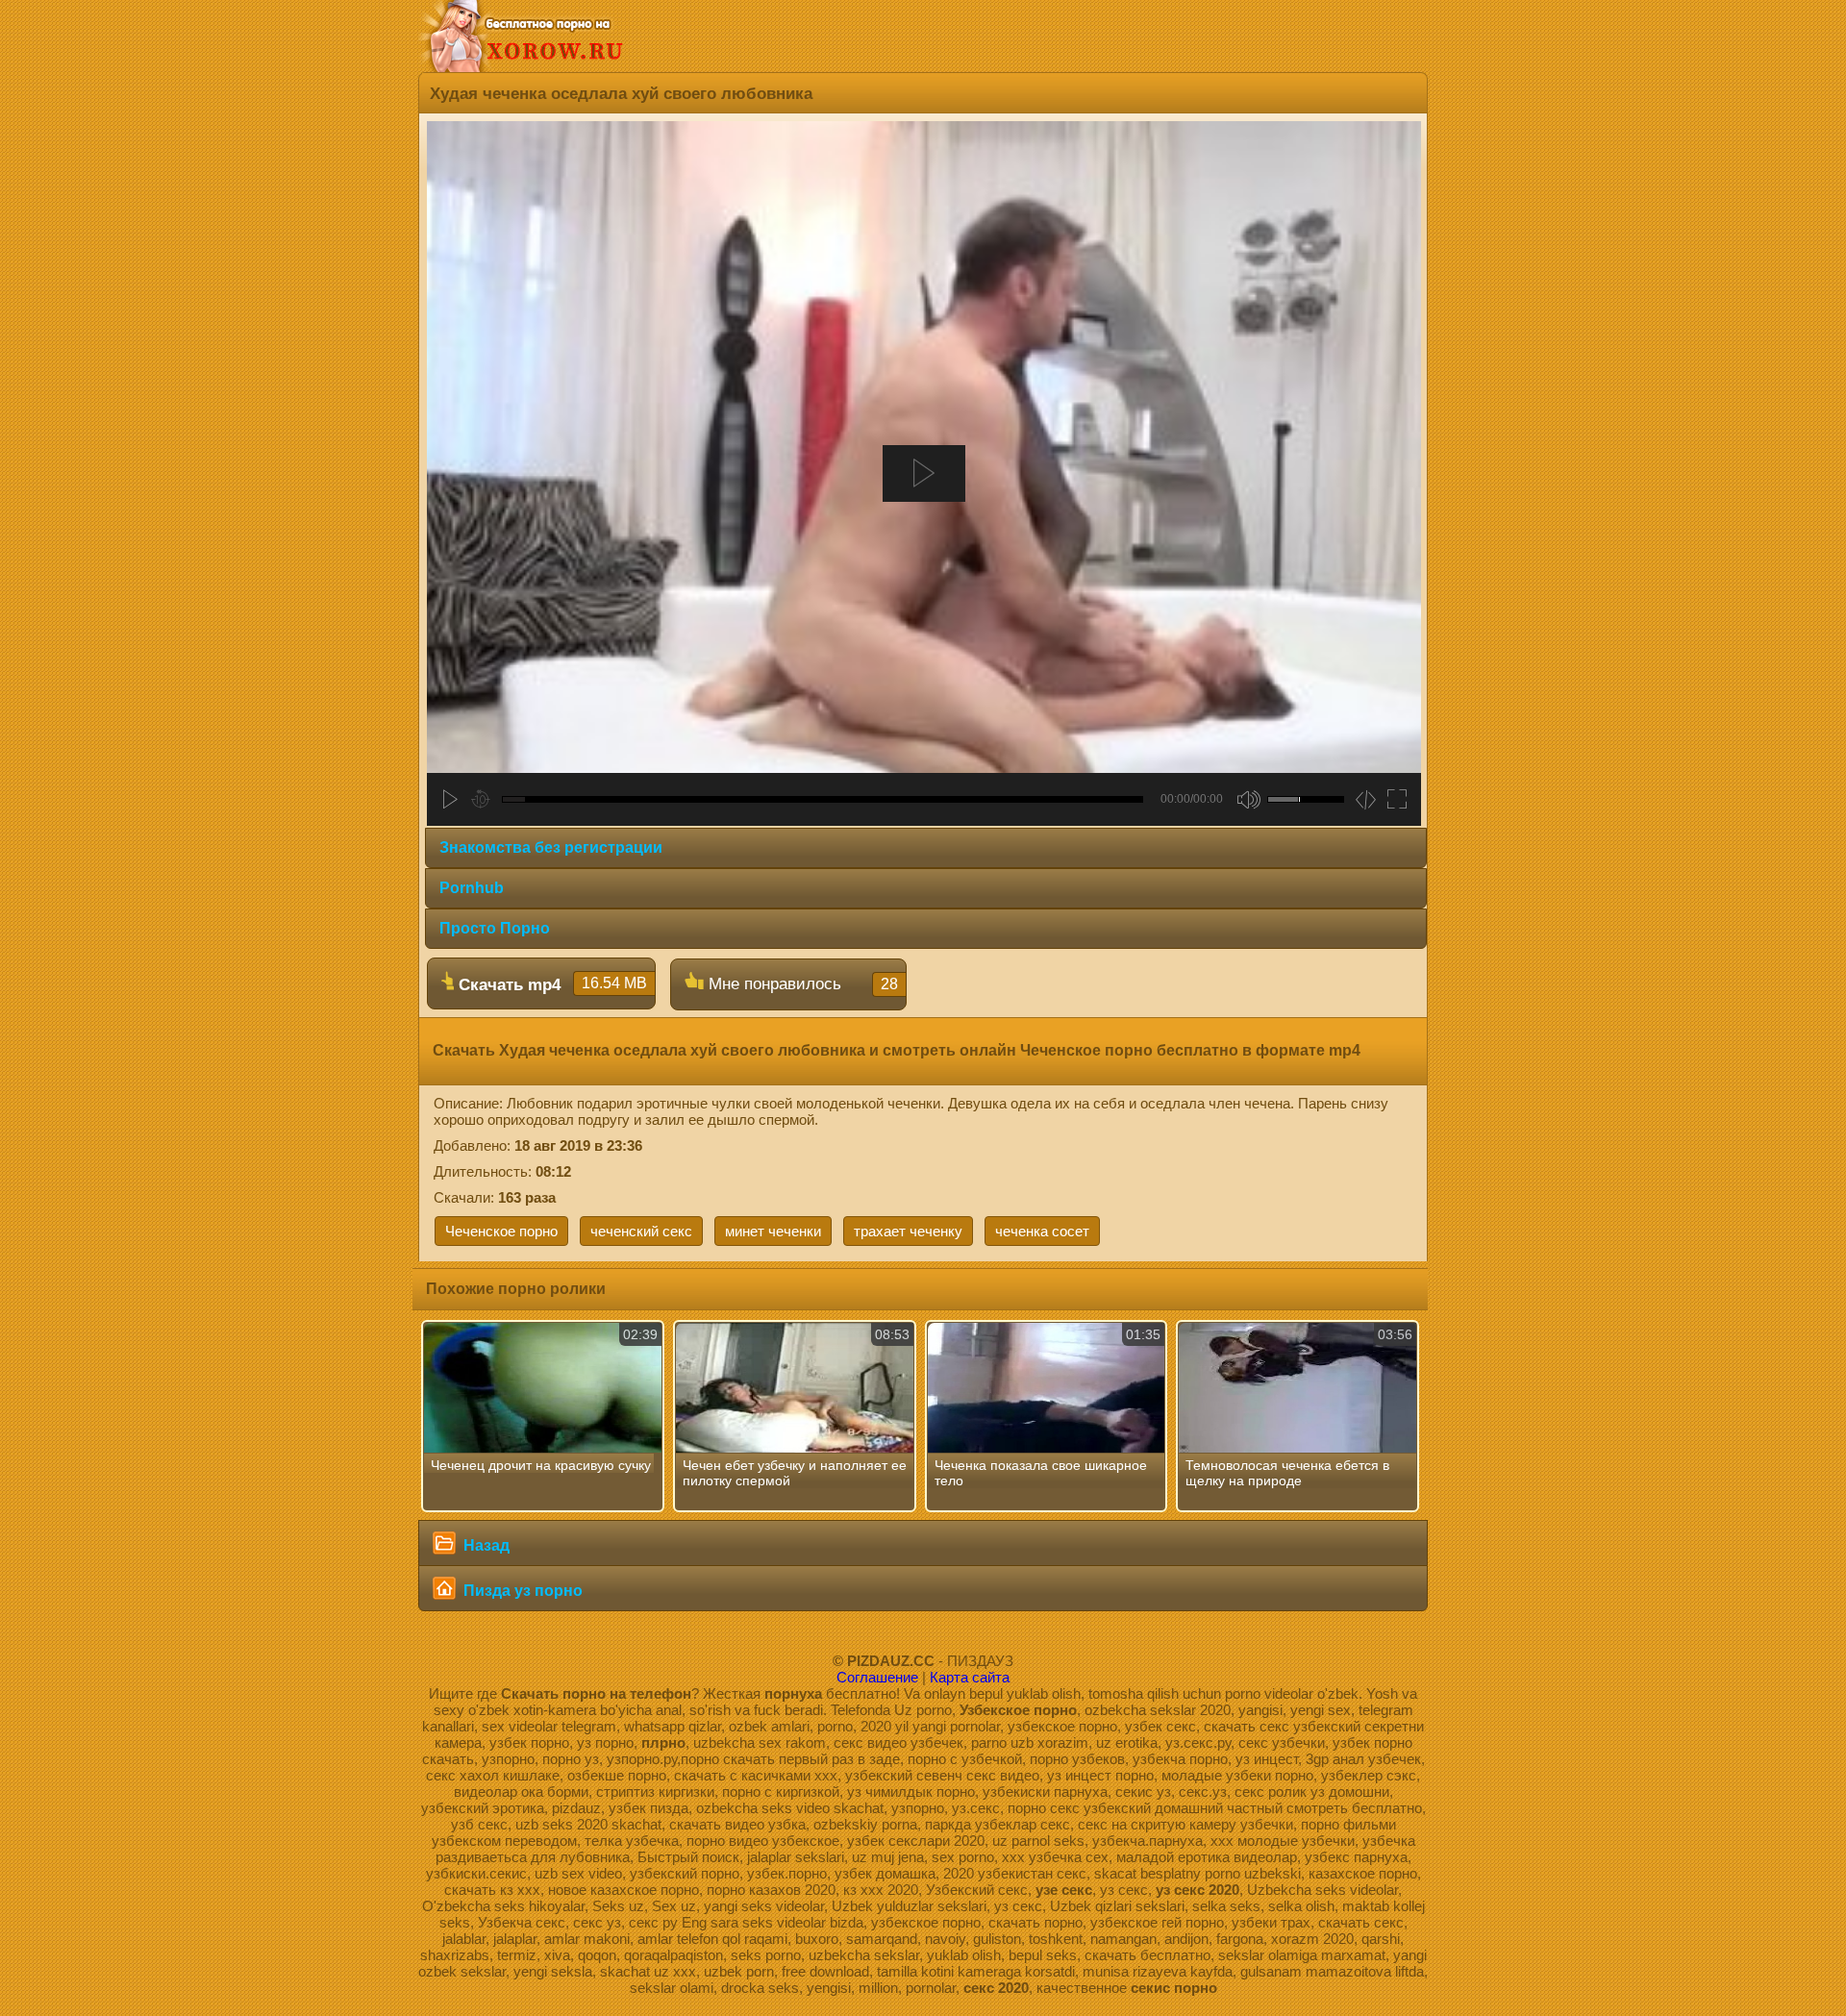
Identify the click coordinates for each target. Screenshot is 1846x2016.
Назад (485, 1545)
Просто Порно (495, 928)
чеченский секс (641, 1231)
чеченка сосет (1042, 1231)
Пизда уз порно (521, 1591)
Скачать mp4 (550, 984)
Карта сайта (970, 1677)
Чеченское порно (501, 1231)
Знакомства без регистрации (551, 847)
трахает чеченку (908, 1231)
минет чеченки (773, 1231)
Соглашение (877, 1677)
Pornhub (472, 888)
